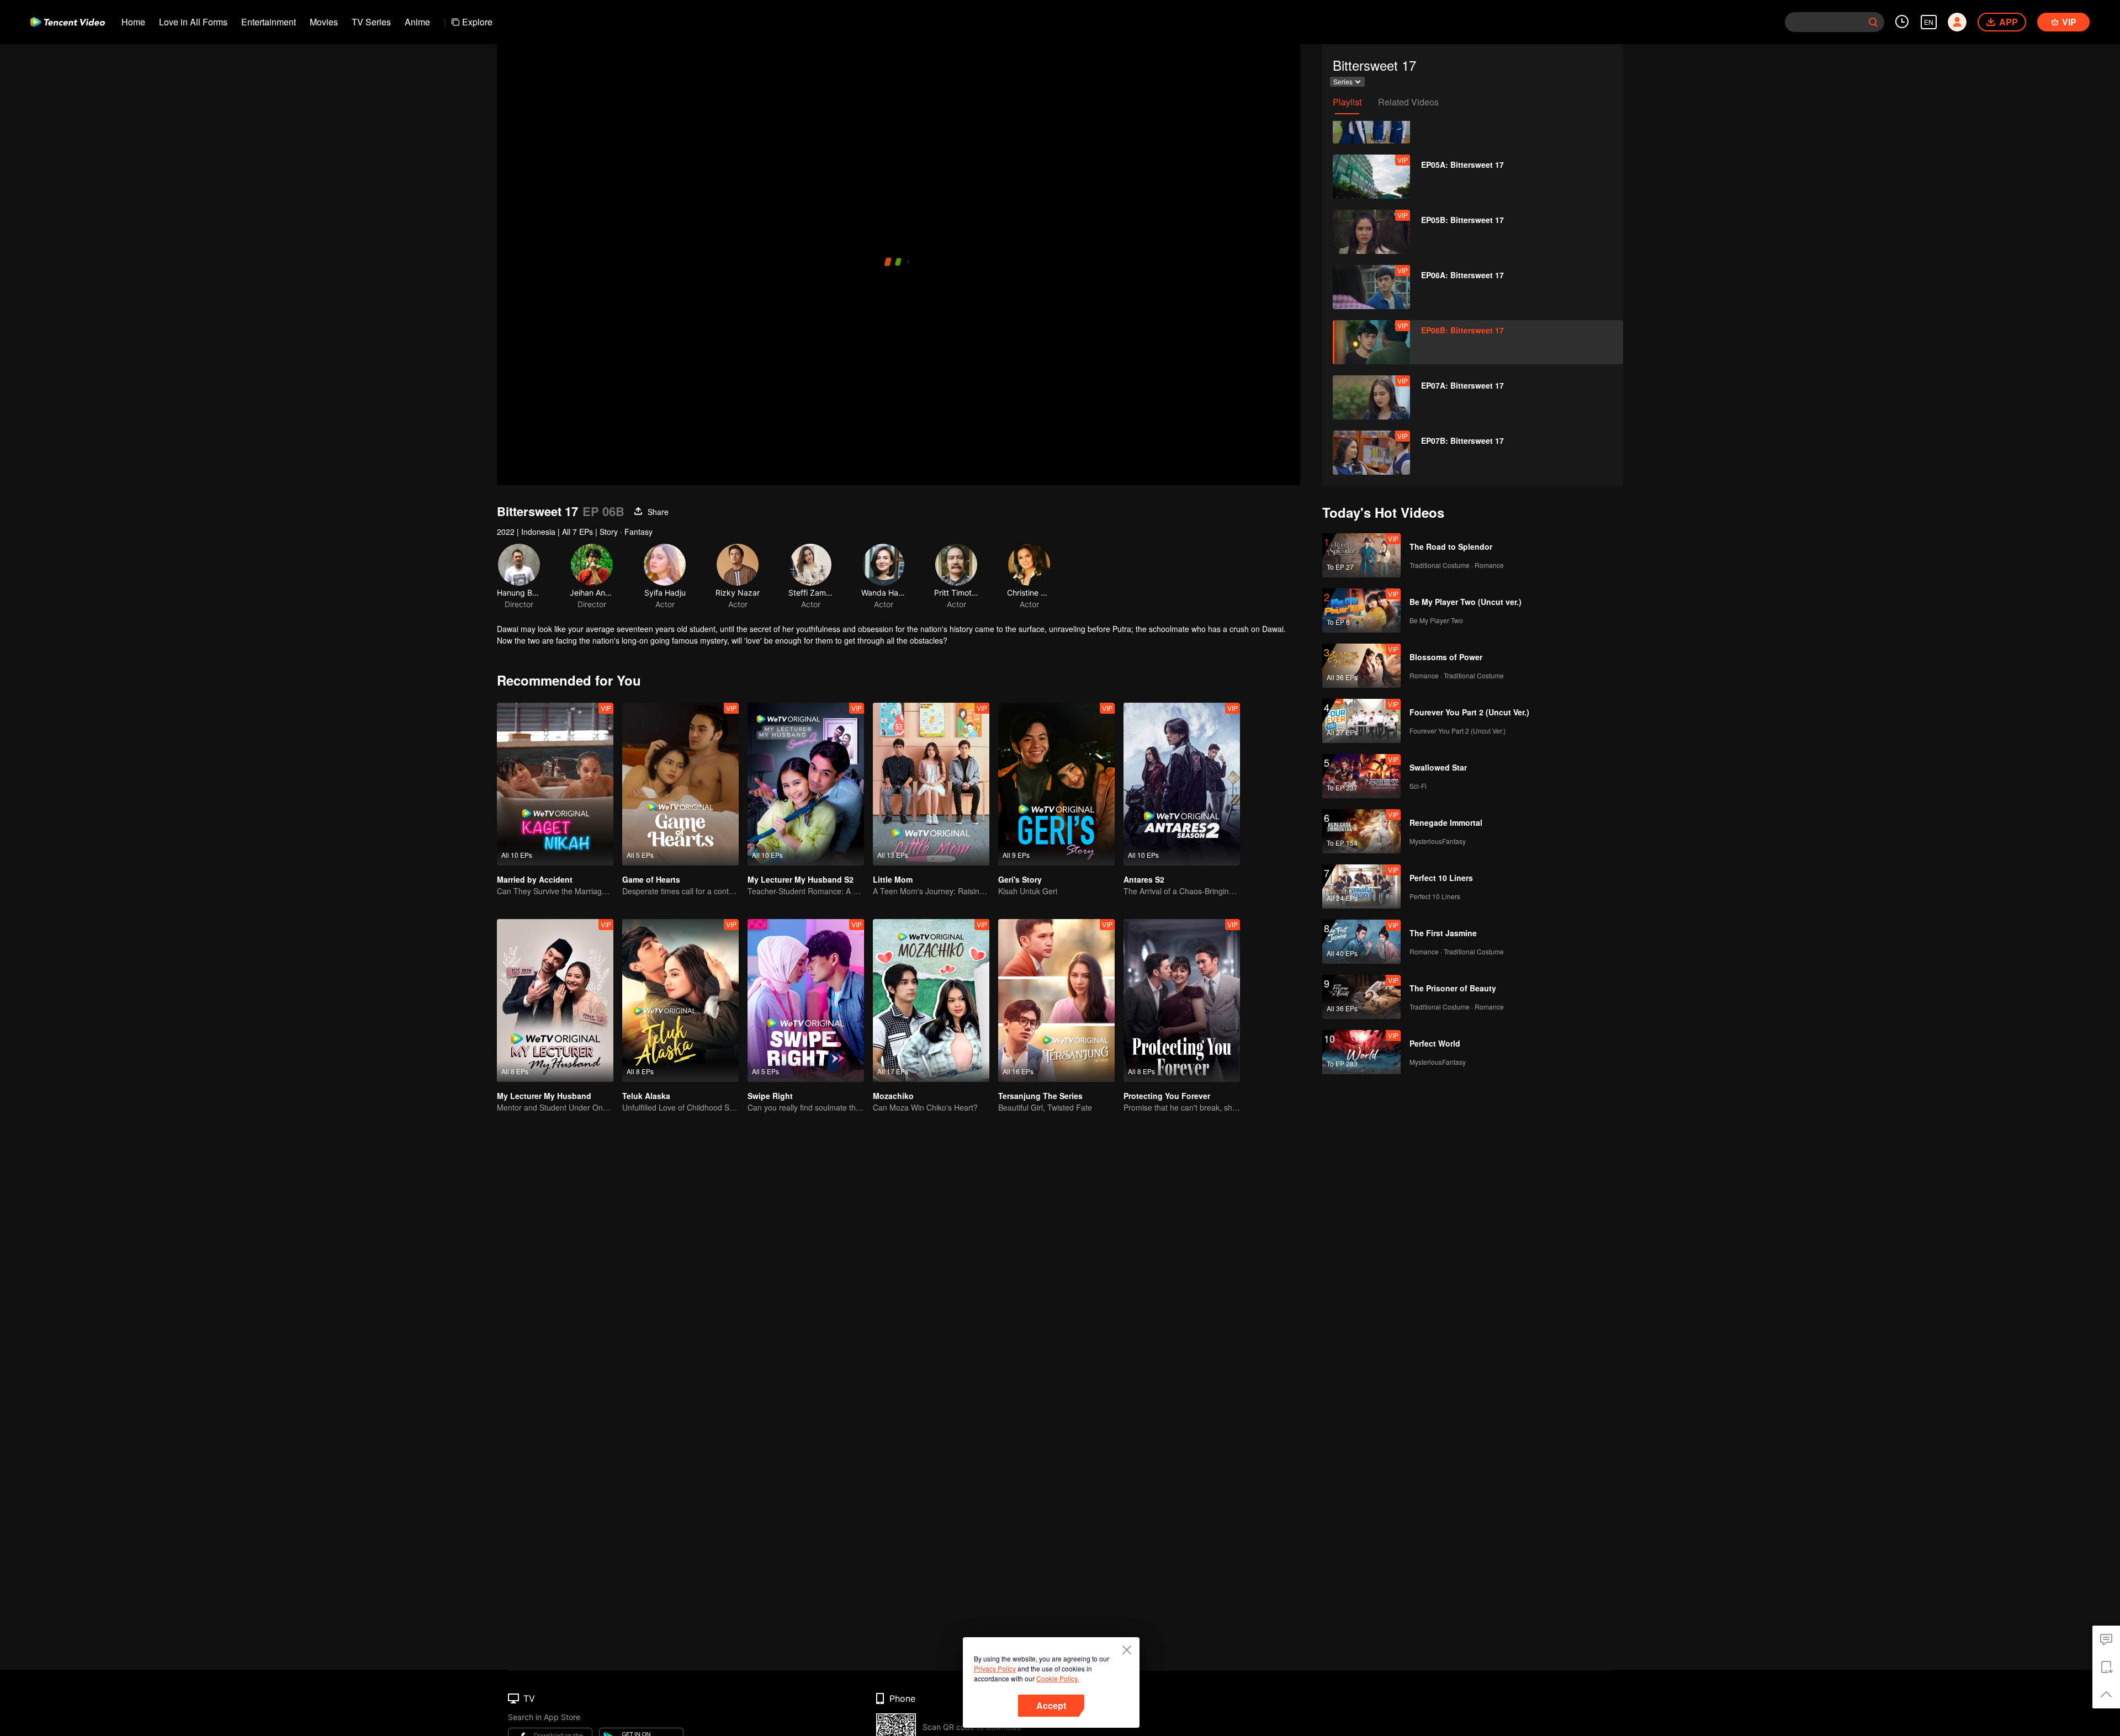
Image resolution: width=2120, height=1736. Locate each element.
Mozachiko (893, 1096)
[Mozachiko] (931, 1000)
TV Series (371, 22)
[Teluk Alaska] (680, 1000)
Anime (417, 22)
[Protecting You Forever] (1182, 1000)
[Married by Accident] (555, 784)
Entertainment (269, 22)
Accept (1051, 1705)
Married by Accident (535, 879)
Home (133, 22)
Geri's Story (1020, 879)
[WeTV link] (68, 22)
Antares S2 (1144, 879)
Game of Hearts (651, 879)
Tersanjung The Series (1040, 1096)
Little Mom (893, 879)
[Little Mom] (931, 784)
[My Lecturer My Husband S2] (806, 784)
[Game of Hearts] (680, 784)
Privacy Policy (995, 1668)
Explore (477, 22)
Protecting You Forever (1167, 1096)
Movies (324, 22)
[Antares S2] (1182, 784)
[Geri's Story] (1056, 784)
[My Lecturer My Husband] (555, 1000)
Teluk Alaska (646, 1096)
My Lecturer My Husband (544, 1096)
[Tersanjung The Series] (1056, 1000)
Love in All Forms (193, 22)
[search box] (1873, 22)
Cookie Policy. (1058, 1678)
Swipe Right (770, 1096)
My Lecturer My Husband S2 (801, 879)
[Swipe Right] (806, 1000)
